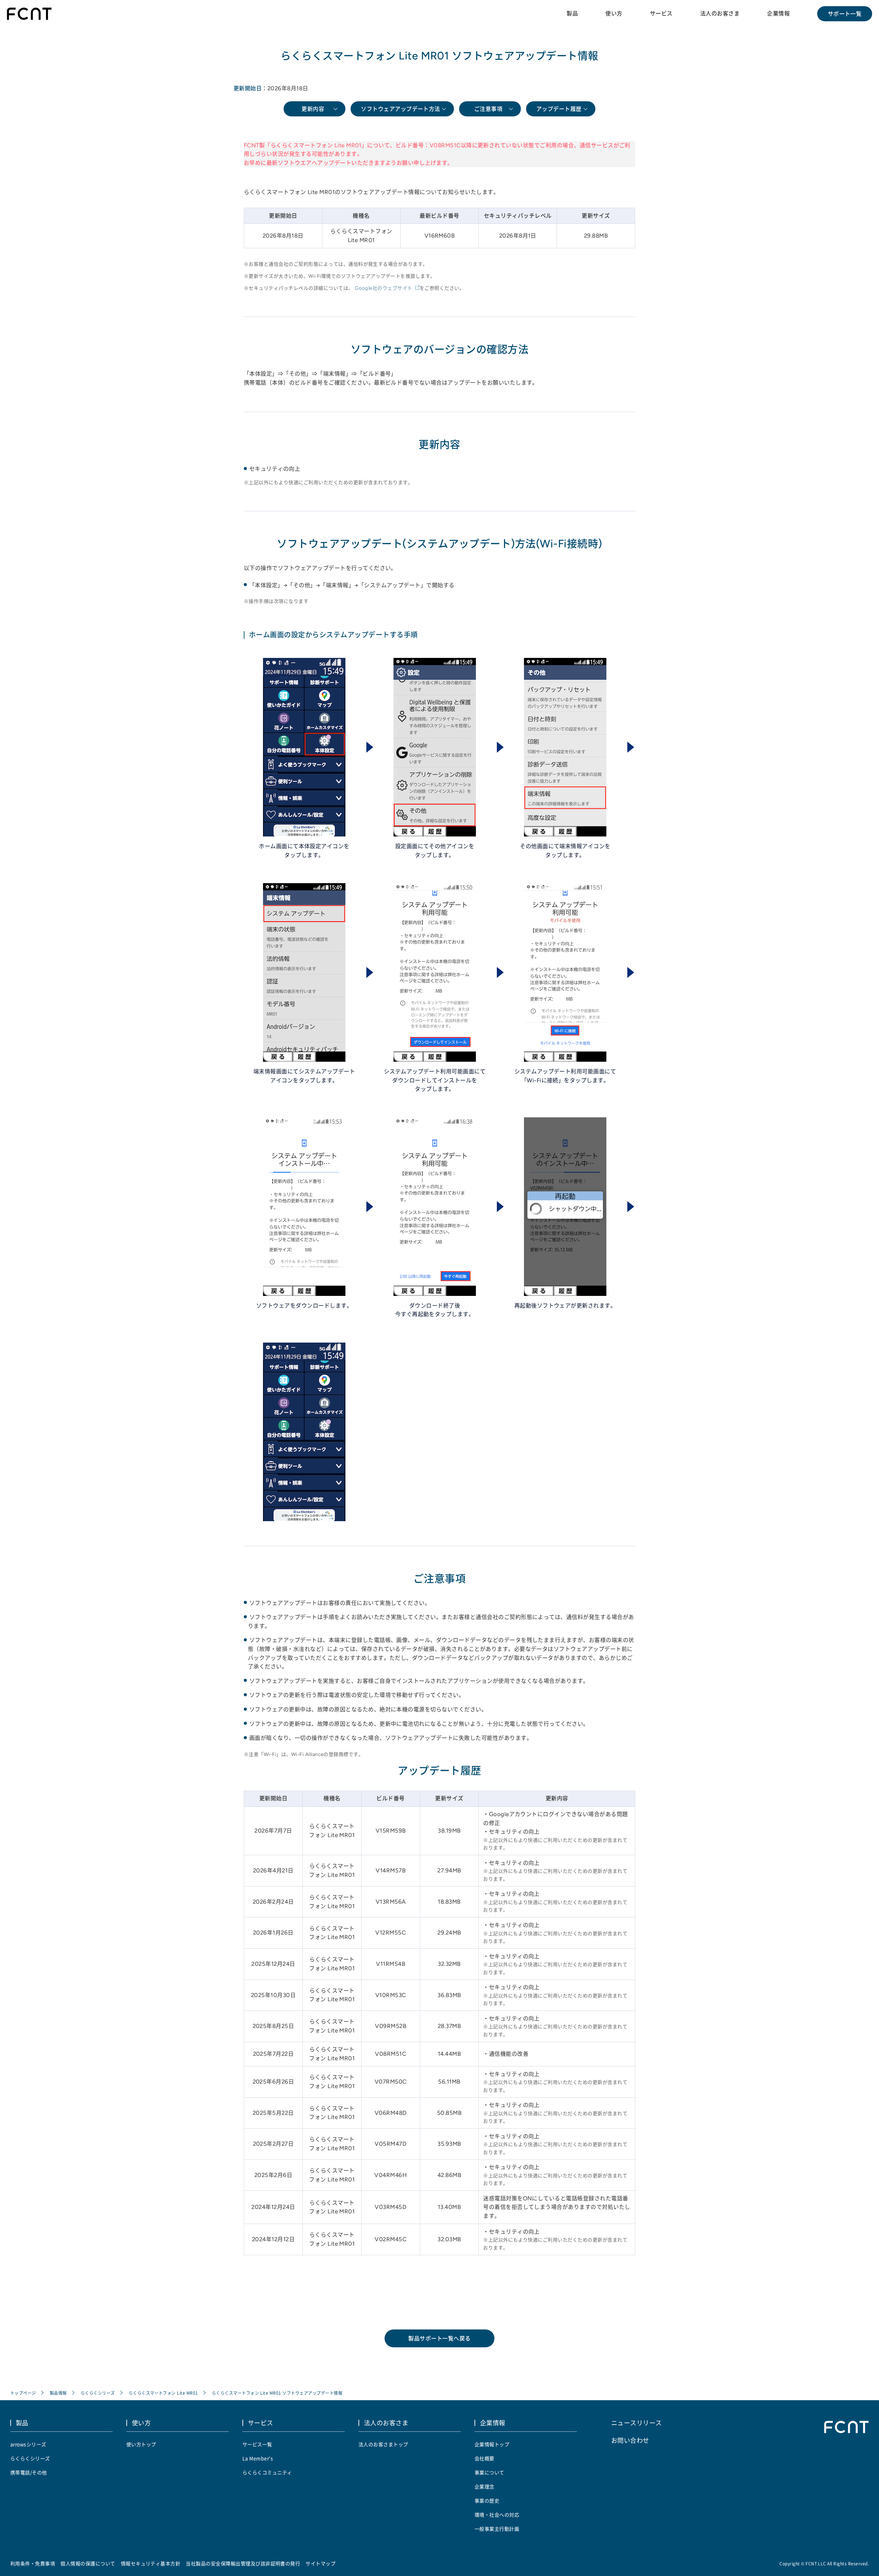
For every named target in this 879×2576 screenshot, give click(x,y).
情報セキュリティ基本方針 (151, 2563)
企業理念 (484, 2486)
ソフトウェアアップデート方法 (401, 109)
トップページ (23, 2393)
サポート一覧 (845, 14)
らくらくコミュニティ (267, 2472)
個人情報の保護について (88, 2563)
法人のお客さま (720, 13)
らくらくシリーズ (98, 2393)
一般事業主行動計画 (497, 2529)
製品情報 (58, 2393)
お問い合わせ (630, 2440)
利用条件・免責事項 (33, 2563)
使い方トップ (141, 2444)
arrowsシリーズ (28, 2444)
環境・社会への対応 (497, 2515)
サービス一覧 (257, 2444)
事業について (489, 2472)
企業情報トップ (492, 2444)
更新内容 (313, 109)
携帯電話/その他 (29, 2472)
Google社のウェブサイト (384, 288)
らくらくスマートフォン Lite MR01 (163, 2393)
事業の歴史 (487, 2500)
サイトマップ (321, 2563)
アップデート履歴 (559, 109)
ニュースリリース (637, 2423)
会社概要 (484, 2458)
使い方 (614, 13)
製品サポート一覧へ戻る (439, 2338)
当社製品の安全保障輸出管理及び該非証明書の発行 (243, 2563)
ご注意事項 (488, 109)
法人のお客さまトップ (383, 2444)
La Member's (258, 2458)
